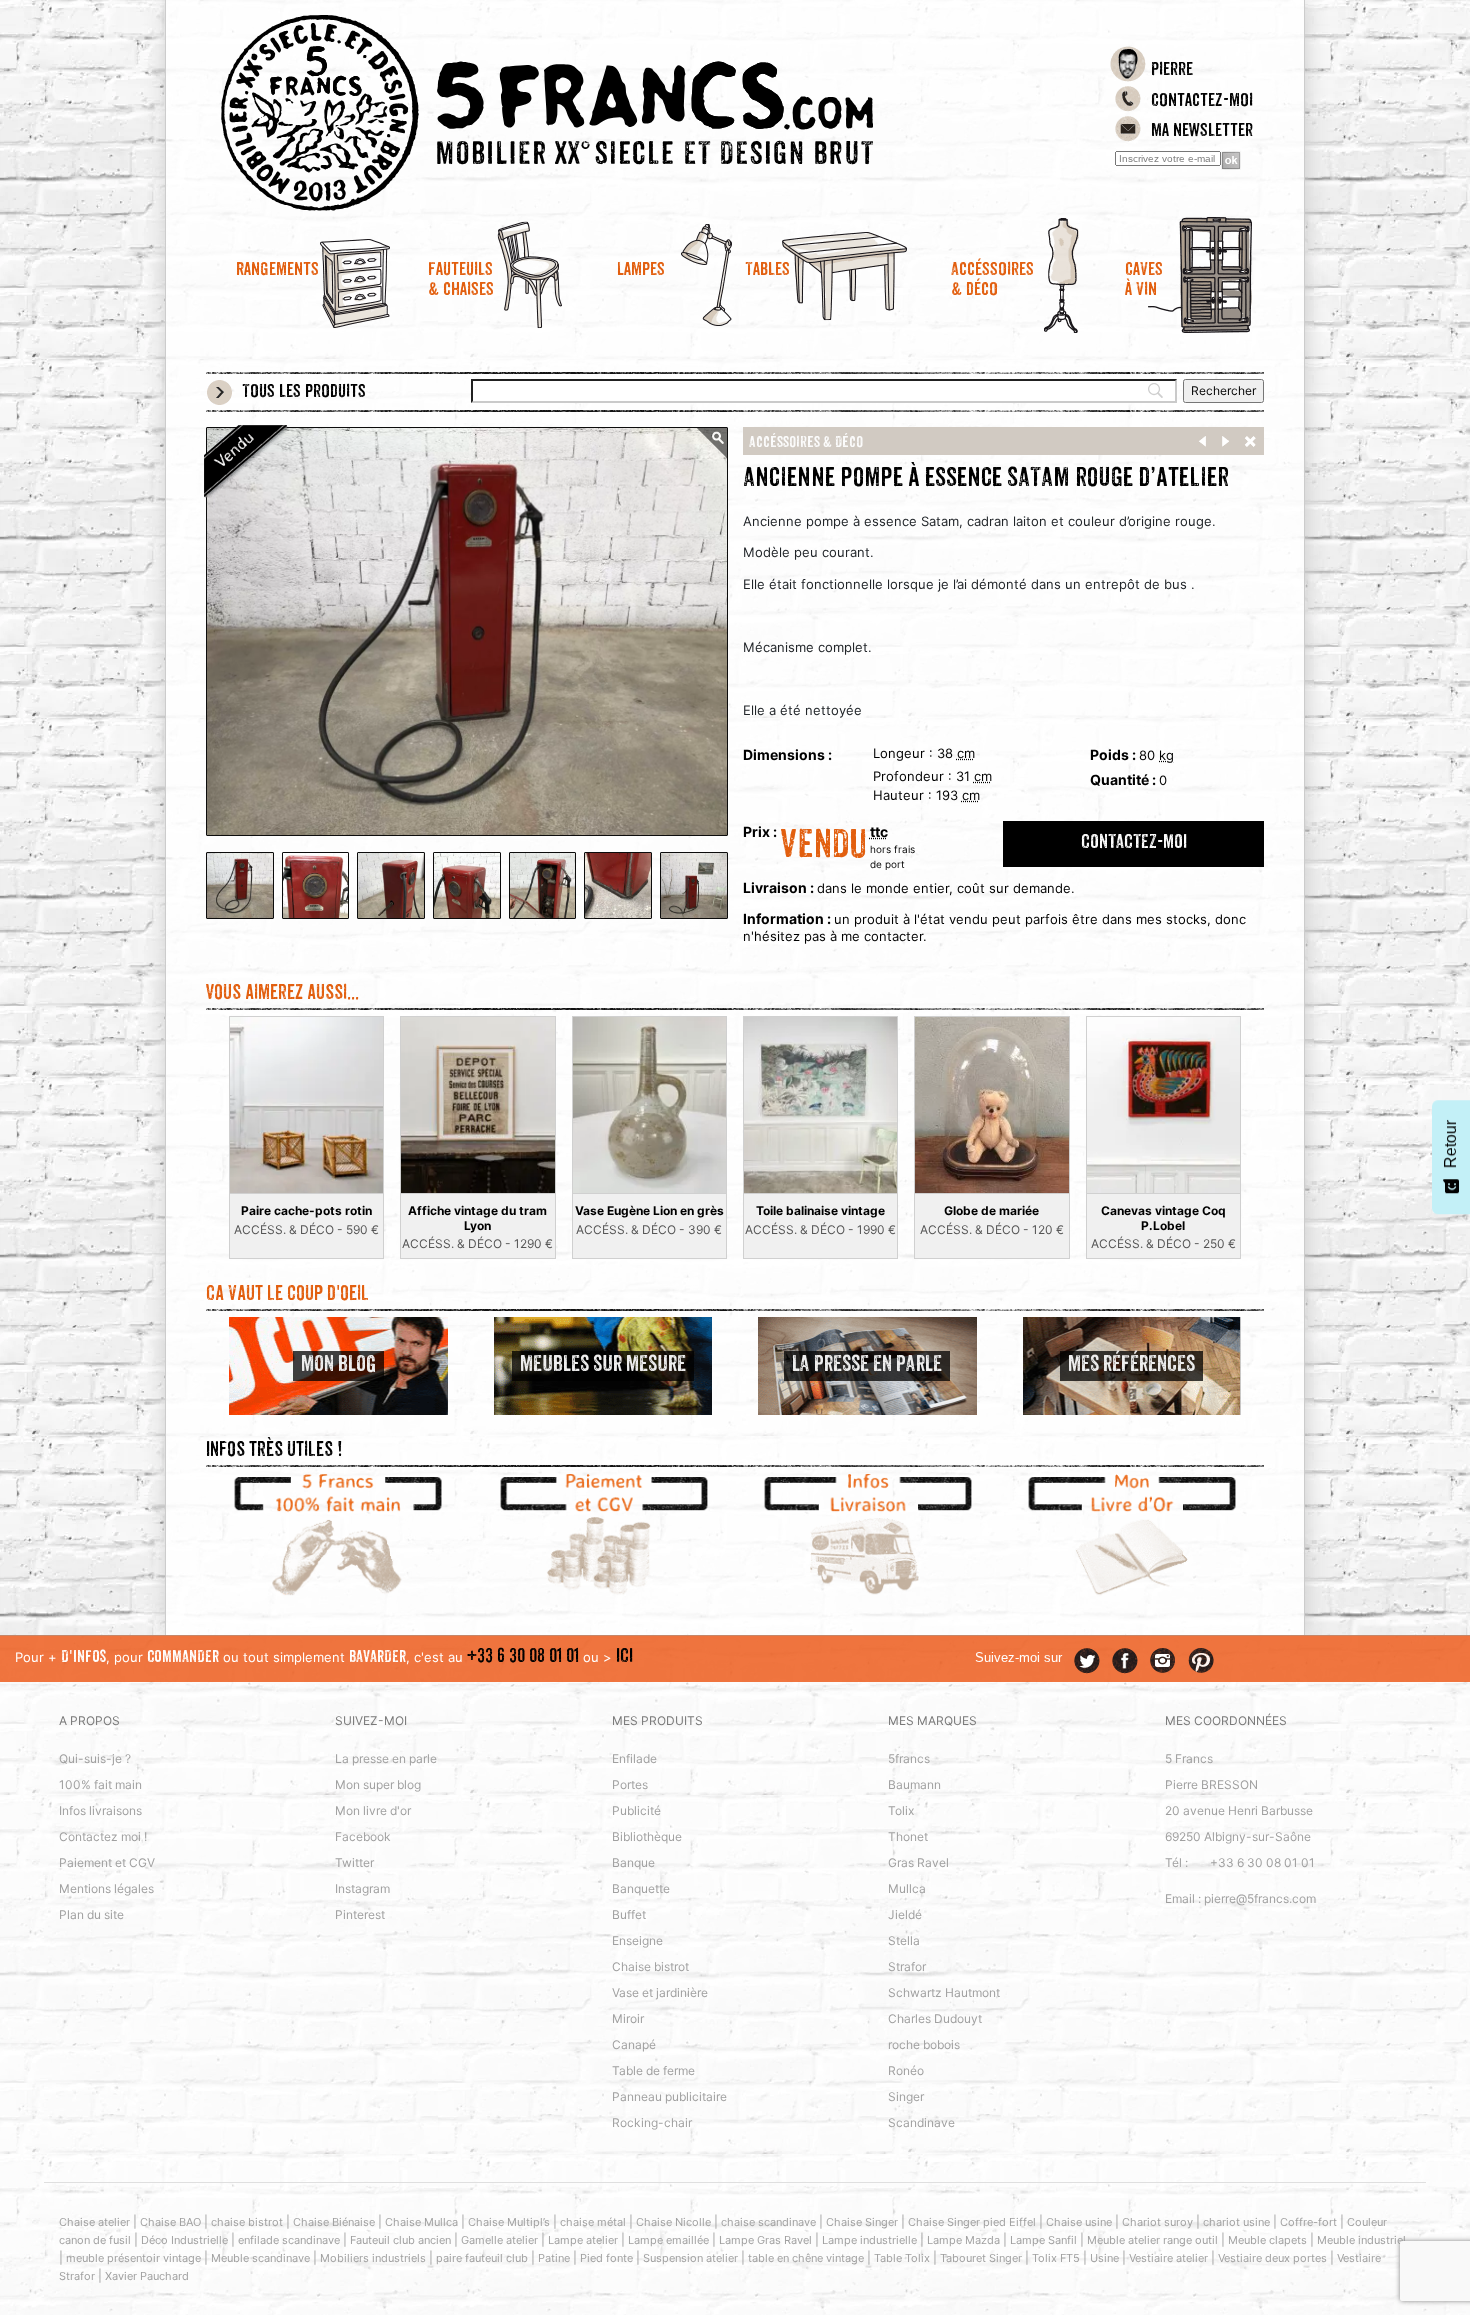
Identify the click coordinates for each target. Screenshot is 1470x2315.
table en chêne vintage (806, 2258)
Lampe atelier (583, 2240)
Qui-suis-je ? (95, 1758)
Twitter (354, 1862)
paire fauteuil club (482, 2258)
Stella (904, 1940)
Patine (554, 2258)
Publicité (636, 1810)
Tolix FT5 (1056, 2258)
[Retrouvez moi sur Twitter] (1087, 1661)
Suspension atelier (690, 2258)
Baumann (914, 1784)
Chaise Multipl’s (509, 2222)
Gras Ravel (918, 1862)
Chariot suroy (1157, 2222)
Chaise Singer (862, 2222)
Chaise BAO (170, 2222)
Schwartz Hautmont (944, 1992)
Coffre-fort (1308, 2222)
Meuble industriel (1361, 2240)
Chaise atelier (94, 2222)
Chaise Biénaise (334, 2222)
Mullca (907, 1888)
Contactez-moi (1202, 102)
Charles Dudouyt (935, 2018)
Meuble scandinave (260, 2258)
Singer (906, 2096)
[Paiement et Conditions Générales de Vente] (603, 1537)
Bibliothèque (647, 1836)
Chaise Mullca (421, 2222)
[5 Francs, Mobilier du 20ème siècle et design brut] (603, 113)
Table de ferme (653, 2070)
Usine (1104, 2258)
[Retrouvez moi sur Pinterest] (1201, 1661)
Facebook (363, 1836)
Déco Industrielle (184, 2240)
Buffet (629, 1914)
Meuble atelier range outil (1152, 2240)
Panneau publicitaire (669, 2096)
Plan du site (91, 1914)
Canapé (634, 2044)
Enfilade (634, 1758)
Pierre (1172, 71)
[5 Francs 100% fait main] (338, 1537)
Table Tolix (902, 2258)
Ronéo (906, 2070)
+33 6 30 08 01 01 (523, 1657)
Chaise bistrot (650, 1966)
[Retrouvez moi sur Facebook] (1125, 1661)
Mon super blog (378, 1784)
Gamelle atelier (499, 2240)
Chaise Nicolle (673, 2222)
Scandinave (921, 2122)
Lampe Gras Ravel (765, 2240)
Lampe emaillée (668, 2240)
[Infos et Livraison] (867, 1537)
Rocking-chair (652, 2122)
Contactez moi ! (103, 1836)
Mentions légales (106, 1888)
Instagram (362, 1888)
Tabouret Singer (981, 2258)
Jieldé (905, 1914)
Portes (630, 1784)
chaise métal (593, 2222)
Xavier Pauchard (147, 2276)
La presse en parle (386, 1758)
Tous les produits (304, 393)
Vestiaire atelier (1168, 2258)
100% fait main (100, 1784)
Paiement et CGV (107, 1862)
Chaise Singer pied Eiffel (972, 2222)
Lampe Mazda (963, 2240)
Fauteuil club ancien (400, 2240)
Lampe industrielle (869, 2240)
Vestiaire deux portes (1272, 2258)
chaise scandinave (768, 2222)
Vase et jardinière (660, 1992)
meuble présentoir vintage (133, 2258)
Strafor (907, 1966)
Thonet (908, 1836)
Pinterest (360, 1914)
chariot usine (1236, 2222)
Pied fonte (606, 2258)
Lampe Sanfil (1043, 2240)
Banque (633, 1862)
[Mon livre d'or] (1132, 1537)
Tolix (901, 1810)
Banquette (641, 1888)
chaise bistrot (247, 2222)
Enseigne (637, 1940)
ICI (624, 1657)
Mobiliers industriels (373, 2258)
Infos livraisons (100, 1810)
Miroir (628, 2018)
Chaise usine (1079, 2222)
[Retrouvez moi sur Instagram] (1163, 1661)
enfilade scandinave (289, 2240)
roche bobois (924, 2044)
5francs (909, 1758)
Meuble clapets (1267, 2240)
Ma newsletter (1202, 132)
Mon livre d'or (373, 1810)
